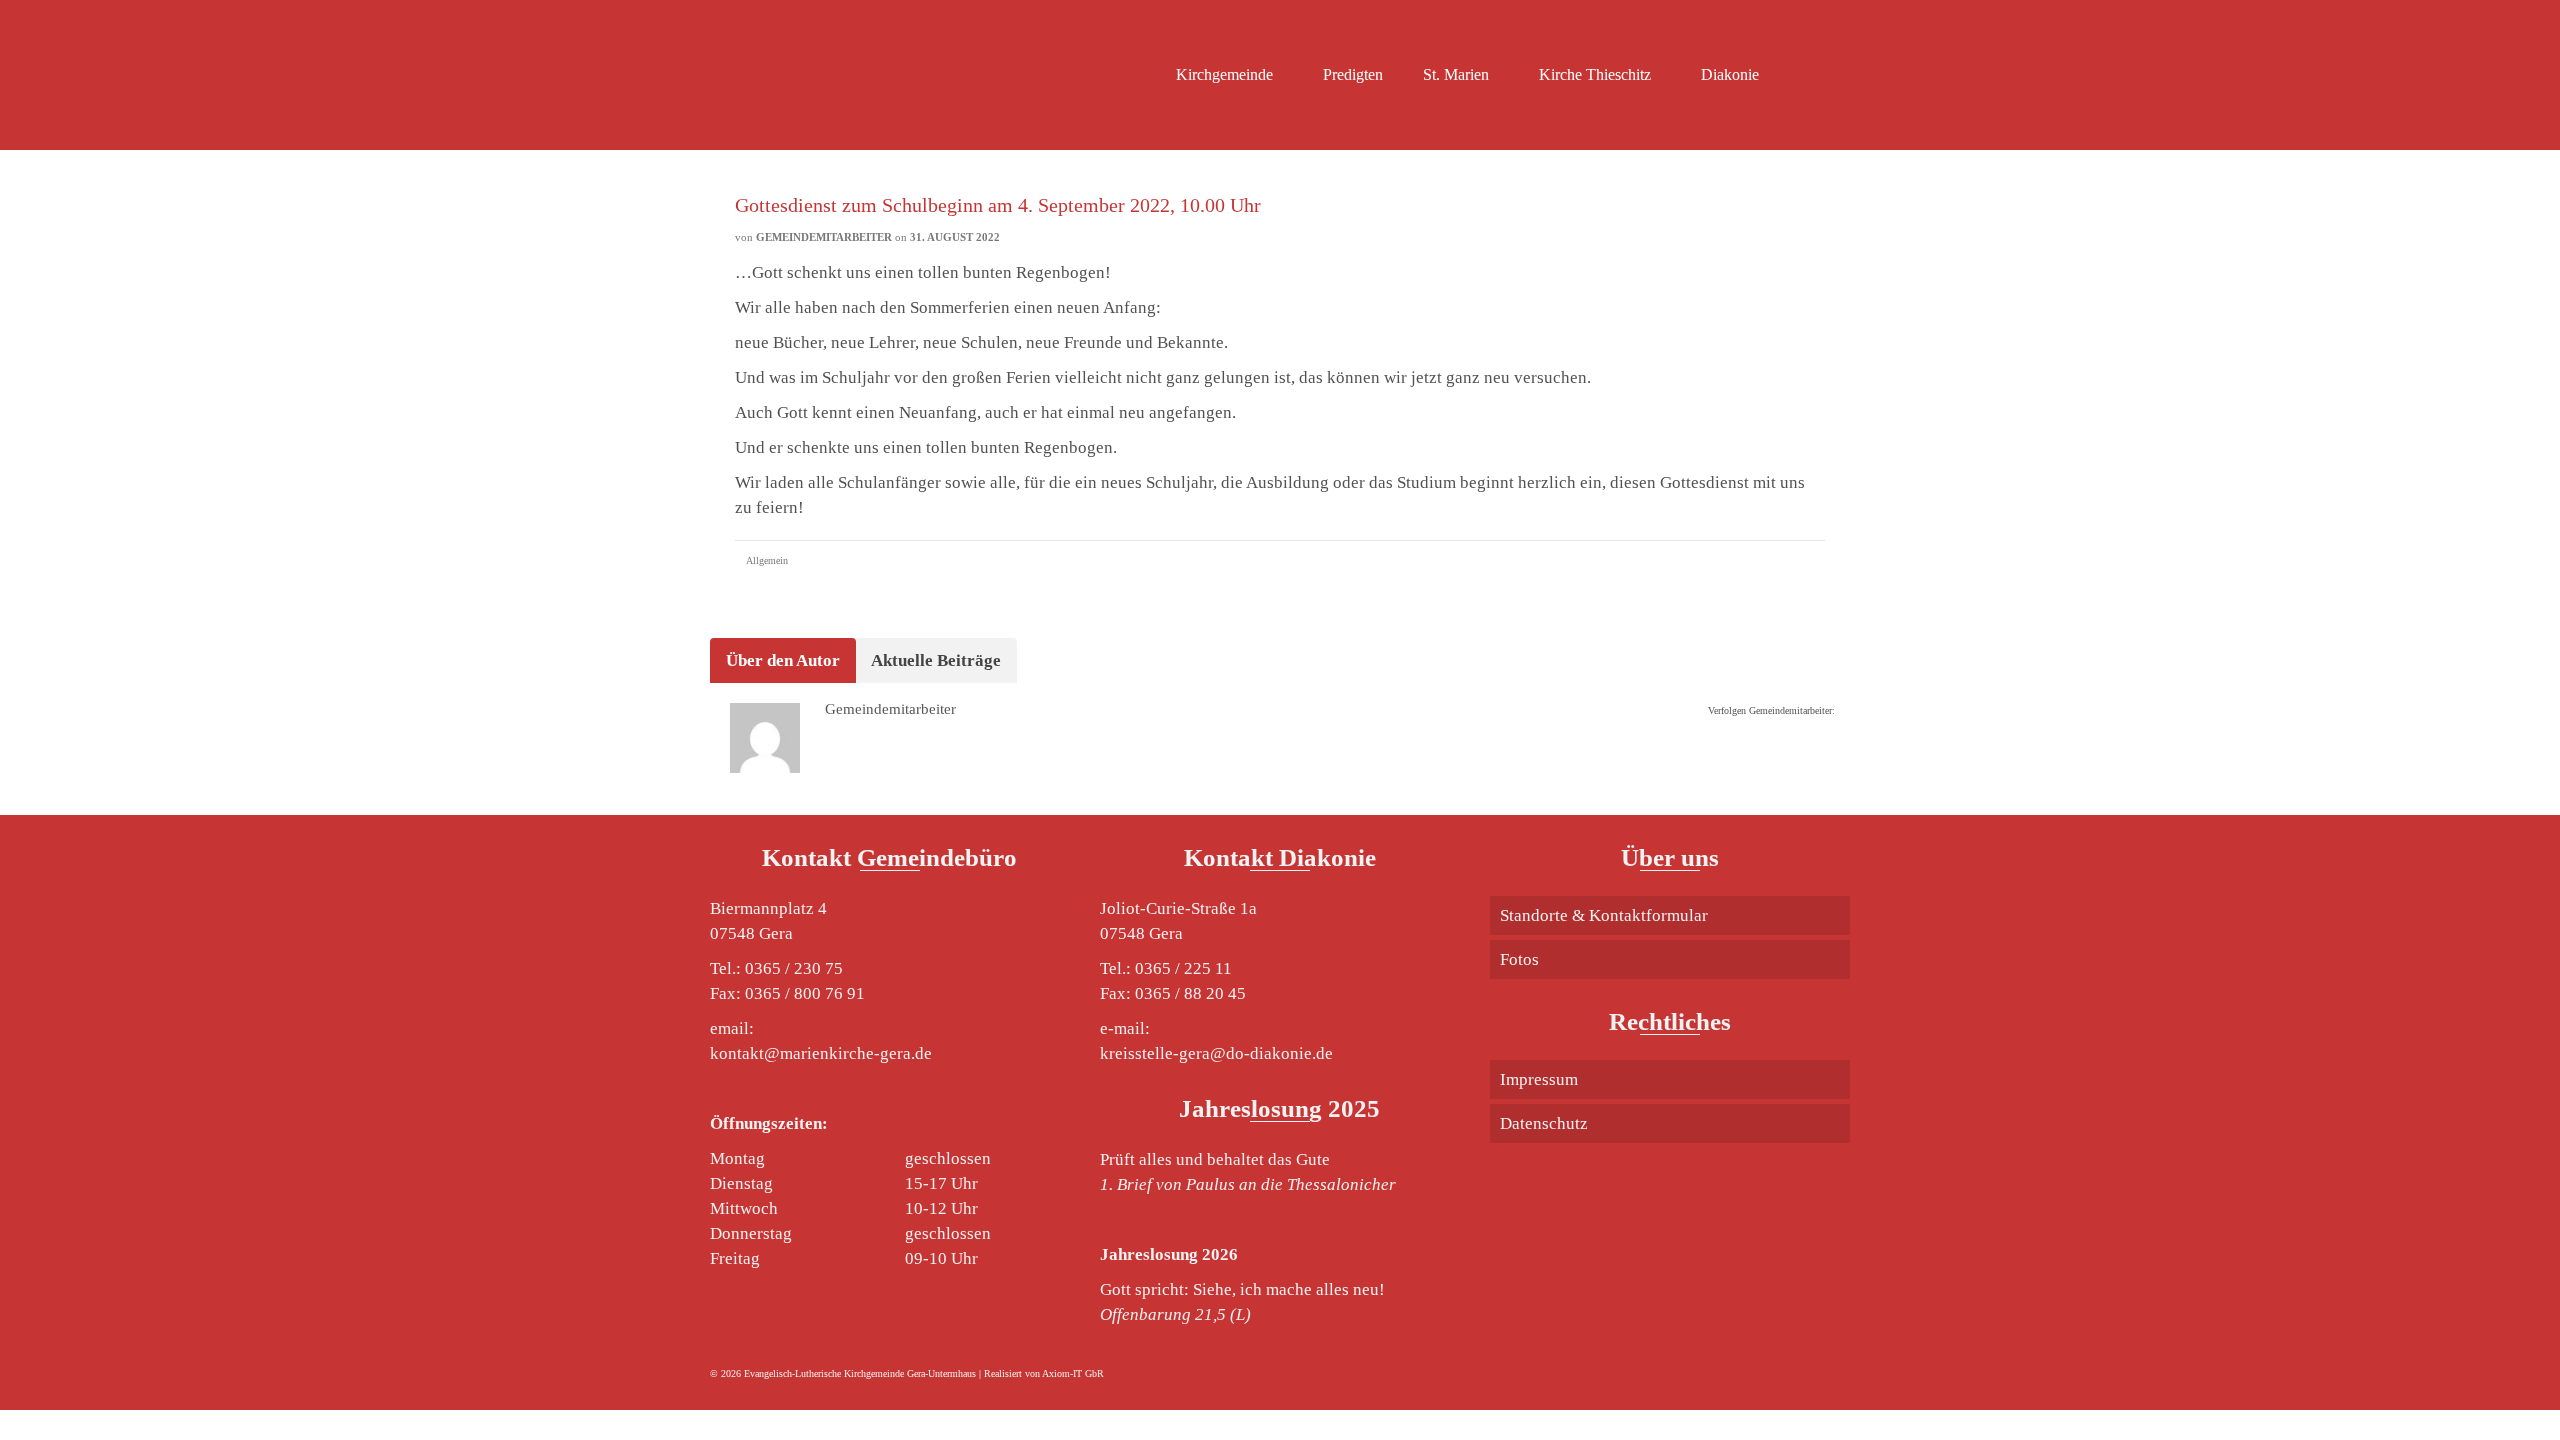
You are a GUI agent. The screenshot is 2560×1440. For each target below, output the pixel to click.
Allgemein (767, 560)
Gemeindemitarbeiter (824, 237)
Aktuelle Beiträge (936, 660)
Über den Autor (783, 660)
